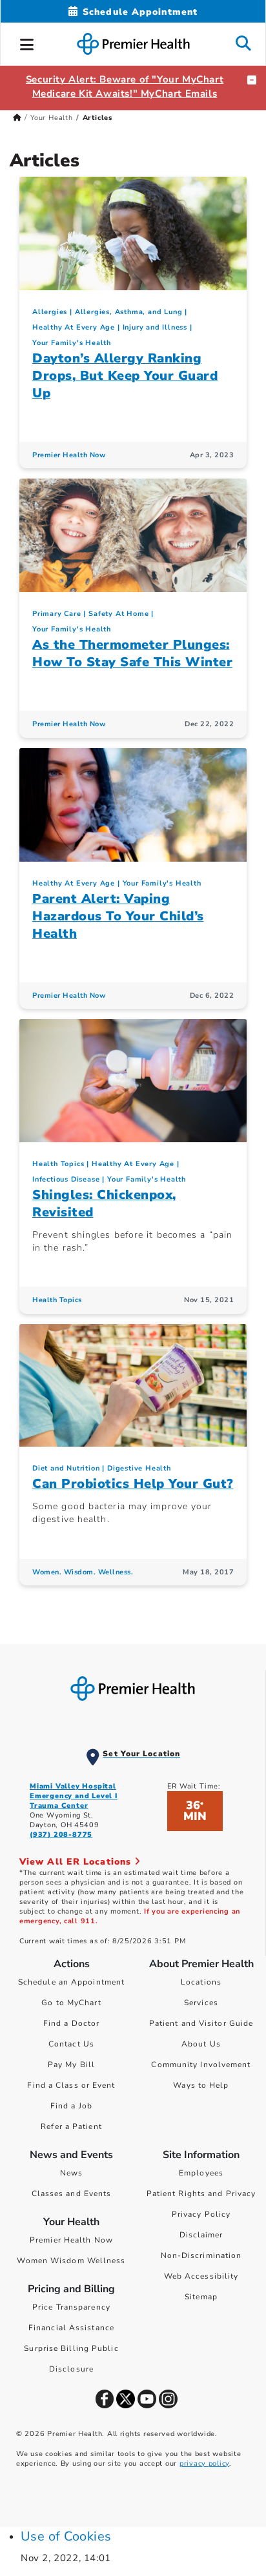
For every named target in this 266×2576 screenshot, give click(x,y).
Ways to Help (201, 2085)
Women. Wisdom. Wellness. (83, 1572)
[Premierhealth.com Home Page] (17, 118)
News (71, 2173)
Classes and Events (72, 2194)
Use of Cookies (66, 2536)
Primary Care (57, 614)
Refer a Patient (71, 2126)
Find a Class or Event (71, 2085)
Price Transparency (71, 2307)
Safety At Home (118, 614)
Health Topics (58, 1164)
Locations (201, 1982)
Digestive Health (139, 1468)
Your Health (52, 118)
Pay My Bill (71, 2065)
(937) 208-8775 (61, 1835)
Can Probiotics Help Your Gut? (133, 1484)
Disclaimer (201, 2235)
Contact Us (71, 2044)
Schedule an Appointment (71, 1982)
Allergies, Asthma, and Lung (129, 312)
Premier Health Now (69, 455)
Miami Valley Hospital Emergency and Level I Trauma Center (74, 1796)
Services (201, 2003)
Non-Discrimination (201, 2255)
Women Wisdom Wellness (71, 2261)
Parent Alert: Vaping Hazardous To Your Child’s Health (118, 916)
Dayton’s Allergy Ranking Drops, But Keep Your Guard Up (125, 376)
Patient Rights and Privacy (201, 2194)
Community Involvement (201, 2065)
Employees (201, 2173)
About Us (201, 2044)
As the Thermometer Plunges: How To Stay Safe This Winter (132, 653)
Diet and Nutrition (66, 1468)
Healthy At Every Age (74, 327)
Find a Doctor (71, 2023)
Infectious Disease (66, 1179)
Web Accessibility (201, 2276)
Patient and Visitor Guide (201, 2023)
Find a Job (71, 2106)
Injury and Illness (155, 327)
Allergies (50, 312)
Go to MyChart (71, 2003)
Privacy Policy (201, 2214)
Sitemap (201, 2297)
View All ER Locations (77, 1862)
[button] (27, 43)
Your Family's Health (72, 343)
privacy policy (204, 2463)
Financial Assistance (71, 2328)
